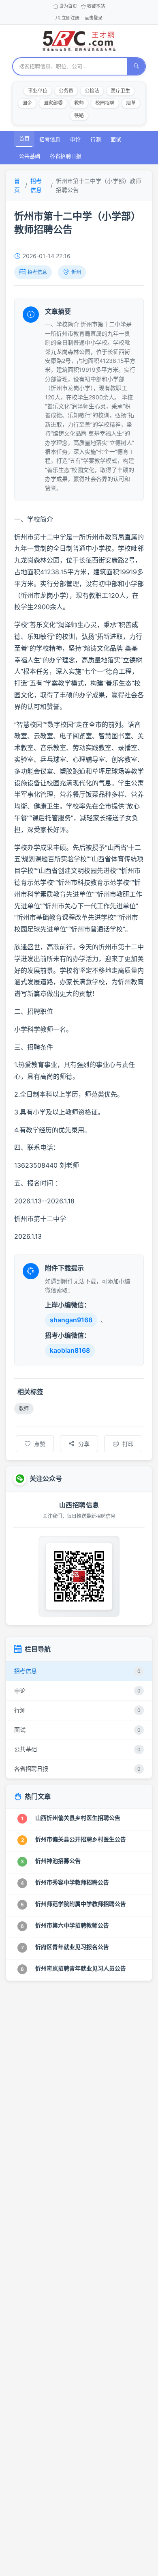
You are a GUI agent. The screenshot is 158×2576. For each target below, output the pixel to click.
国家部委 (53, 103)
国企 (27, 103)
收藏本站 (96, 6)
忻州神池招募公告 (58, 1861)
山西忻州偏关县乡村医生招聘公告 (78, 1818)
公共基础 (30, 156)
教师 (79, 103)
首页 (24, 138)
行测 (96, 139)
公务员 (66, 91)
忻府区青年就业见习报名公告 (72, 1947)
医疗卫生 (120, 91)
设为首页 (68, 6)
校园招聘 (105, 103)
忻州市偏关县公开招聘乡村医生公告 (81, 1839)
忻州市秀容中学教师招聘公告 (72, 1882)
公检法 (92, 91)
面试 (116, 139)
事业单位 (38, 91)
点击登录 (94, 18)
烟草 (131, 103)
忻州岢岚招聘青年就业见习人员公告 (81, 1968)
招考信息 (50, 139)
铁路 (79, 115)
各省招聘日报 (66, 156)
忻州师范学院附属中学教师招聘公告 (81, 1904)
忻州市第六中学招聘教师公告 (72, 1925)
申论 (75, 139)
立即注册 (70, 18)
